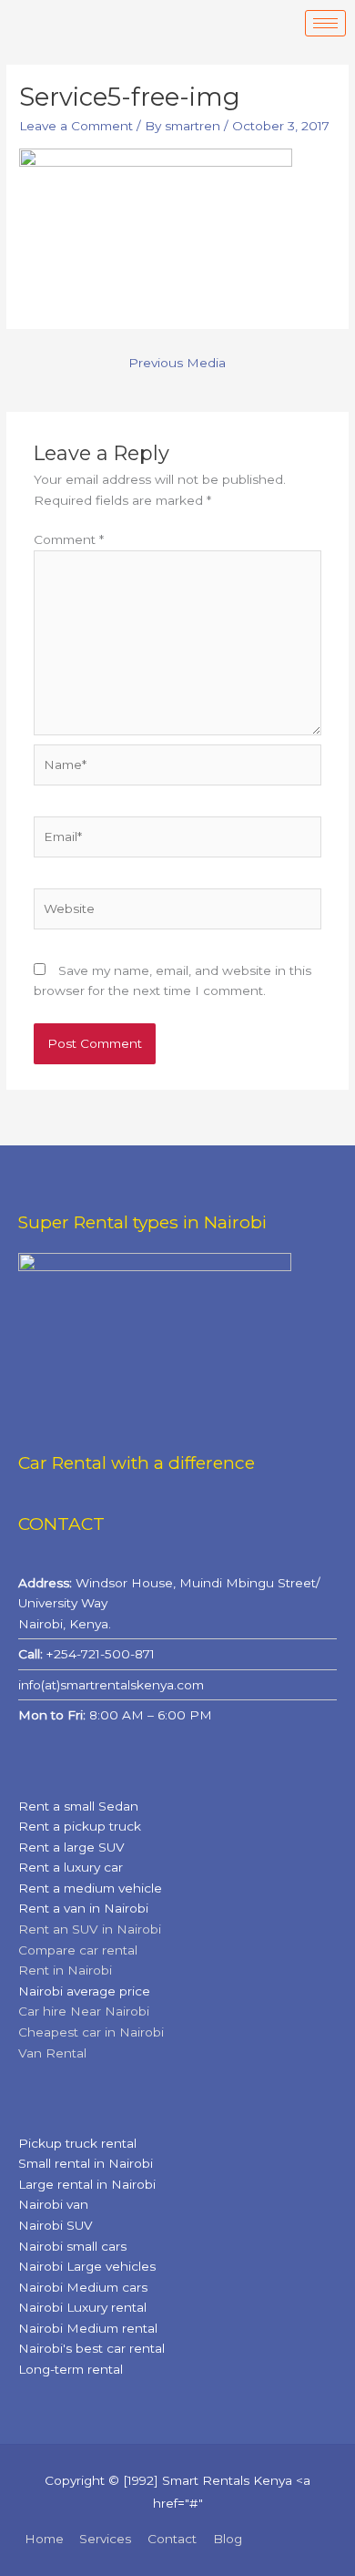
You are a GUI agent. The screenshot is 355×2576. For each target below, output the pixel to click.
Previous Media (177, 363)
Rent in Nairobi (65, 1970)
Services (105, 2539)
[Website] (178, 912)
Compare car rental (78, 1950)
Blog (228, 2539)
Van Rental (52, 2053)
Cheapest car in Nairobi (91, 2032)
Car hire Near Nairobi (84, 2011)
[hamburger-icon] (325, 23)
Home (44, 2539)
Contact (172, 2539)
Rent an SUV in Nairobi (90, 1929)
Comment (69, 539)
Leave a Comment (76, 126)
